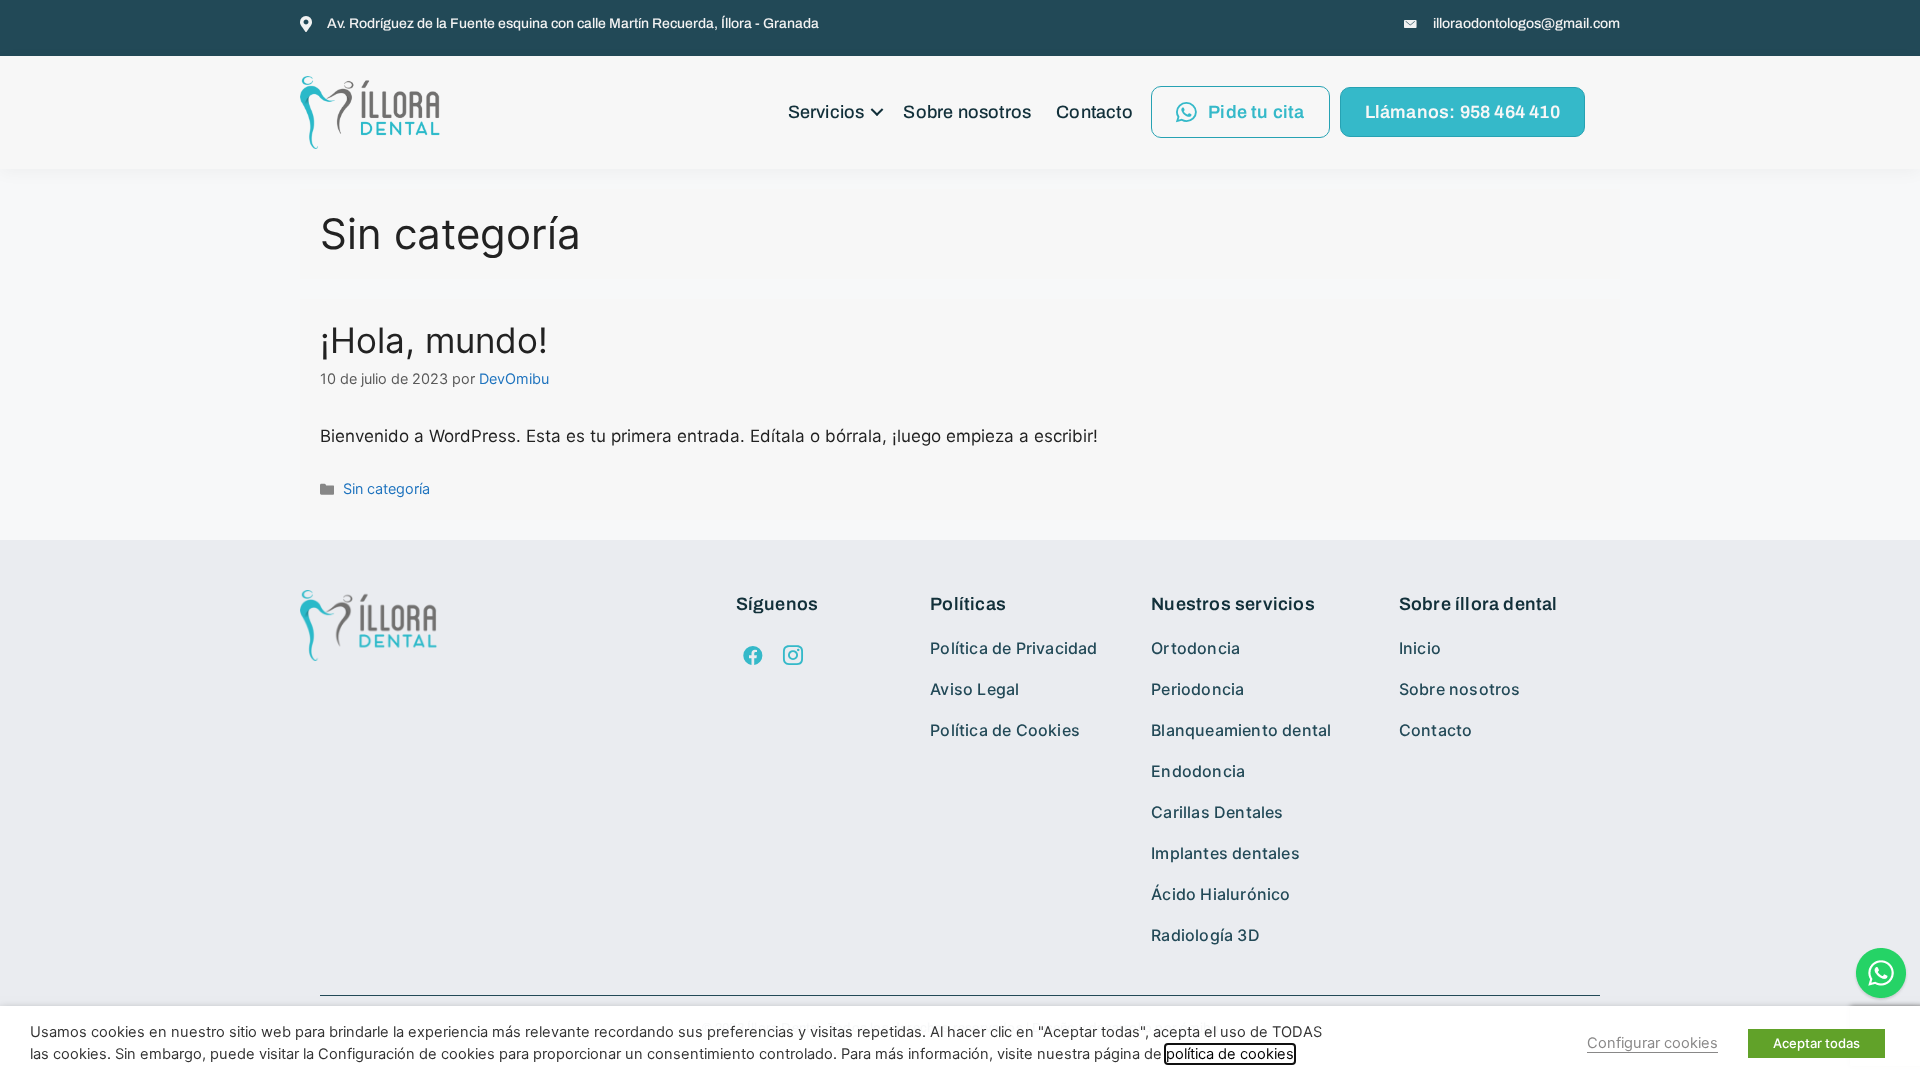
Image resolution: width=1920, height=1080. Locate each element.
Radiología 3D (1205, 935)
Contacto (1094, 112)
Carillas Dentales (1217, 812)
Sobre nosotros (967, 112)
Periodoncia (1197, 689)
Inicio (1420, 648)
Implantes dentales (1225, 853)
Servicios (826, 112)
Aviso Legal (974, 689)
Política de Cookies (1005, 730)
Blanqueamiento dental (1241, 730)
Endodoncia (1198, 771)
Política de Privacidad (1013, 648)
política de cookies (1230, 1054)
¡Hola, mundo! (434, 340)
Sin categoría (386, 488)
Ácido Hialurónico (1220, 894)
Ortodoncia (1195, 648)
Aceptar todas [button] (1816, 1043)
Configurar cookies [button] (1652, 1043)
